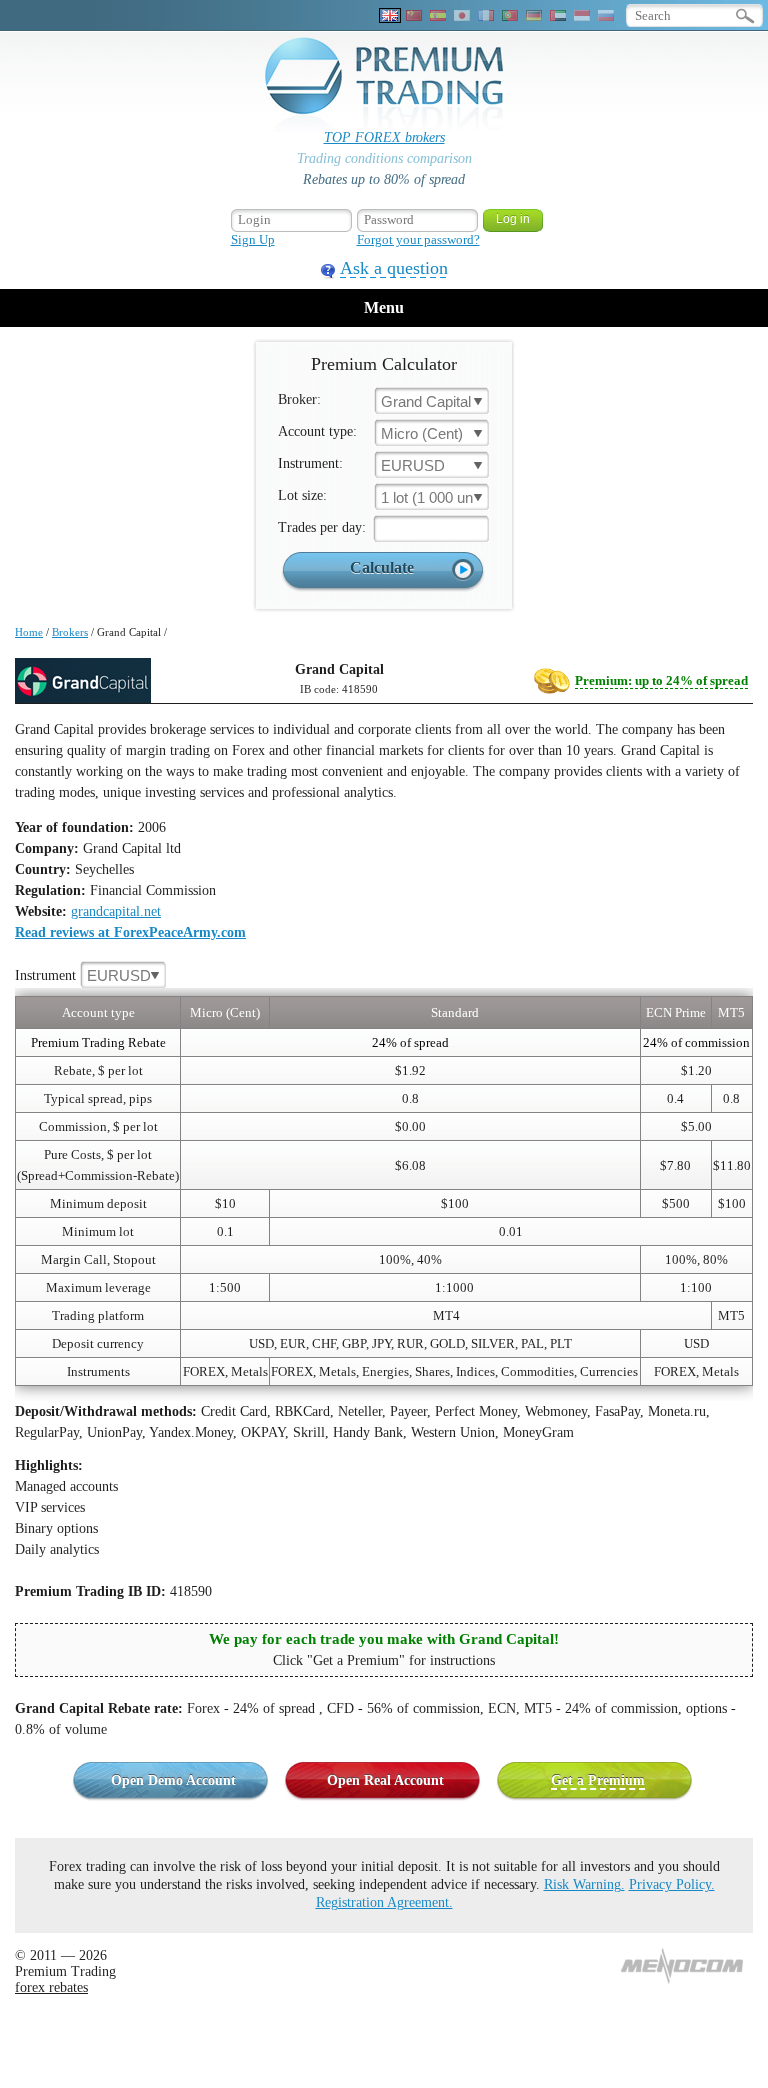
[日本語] (462, 15)
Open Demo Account (173, 1780)
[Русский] (606, 15)
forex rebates (51, 1987)
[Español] (438, 15)
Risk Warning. (584, 1884)
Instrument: (310, 463)
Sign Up (253, 239)
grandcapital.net (116, 911)
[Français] (486, 15)
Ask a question (394, 268)
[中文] (414, 15)
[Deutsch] (534, 15)
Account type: (317, 431)
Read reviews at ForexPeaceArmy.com (130, 932)
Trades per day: (322, 527)
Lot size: (302, 495)
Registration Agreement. (384, 1902)
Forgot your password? (418, 239)
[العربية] (558, 15)
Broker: (299, 399)
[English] (390, 15)
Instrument (83, 975)
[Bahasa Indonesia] (582, 15)
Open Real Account (385, 1780)
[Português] (510, 15)
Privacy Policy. (672, 1884)
